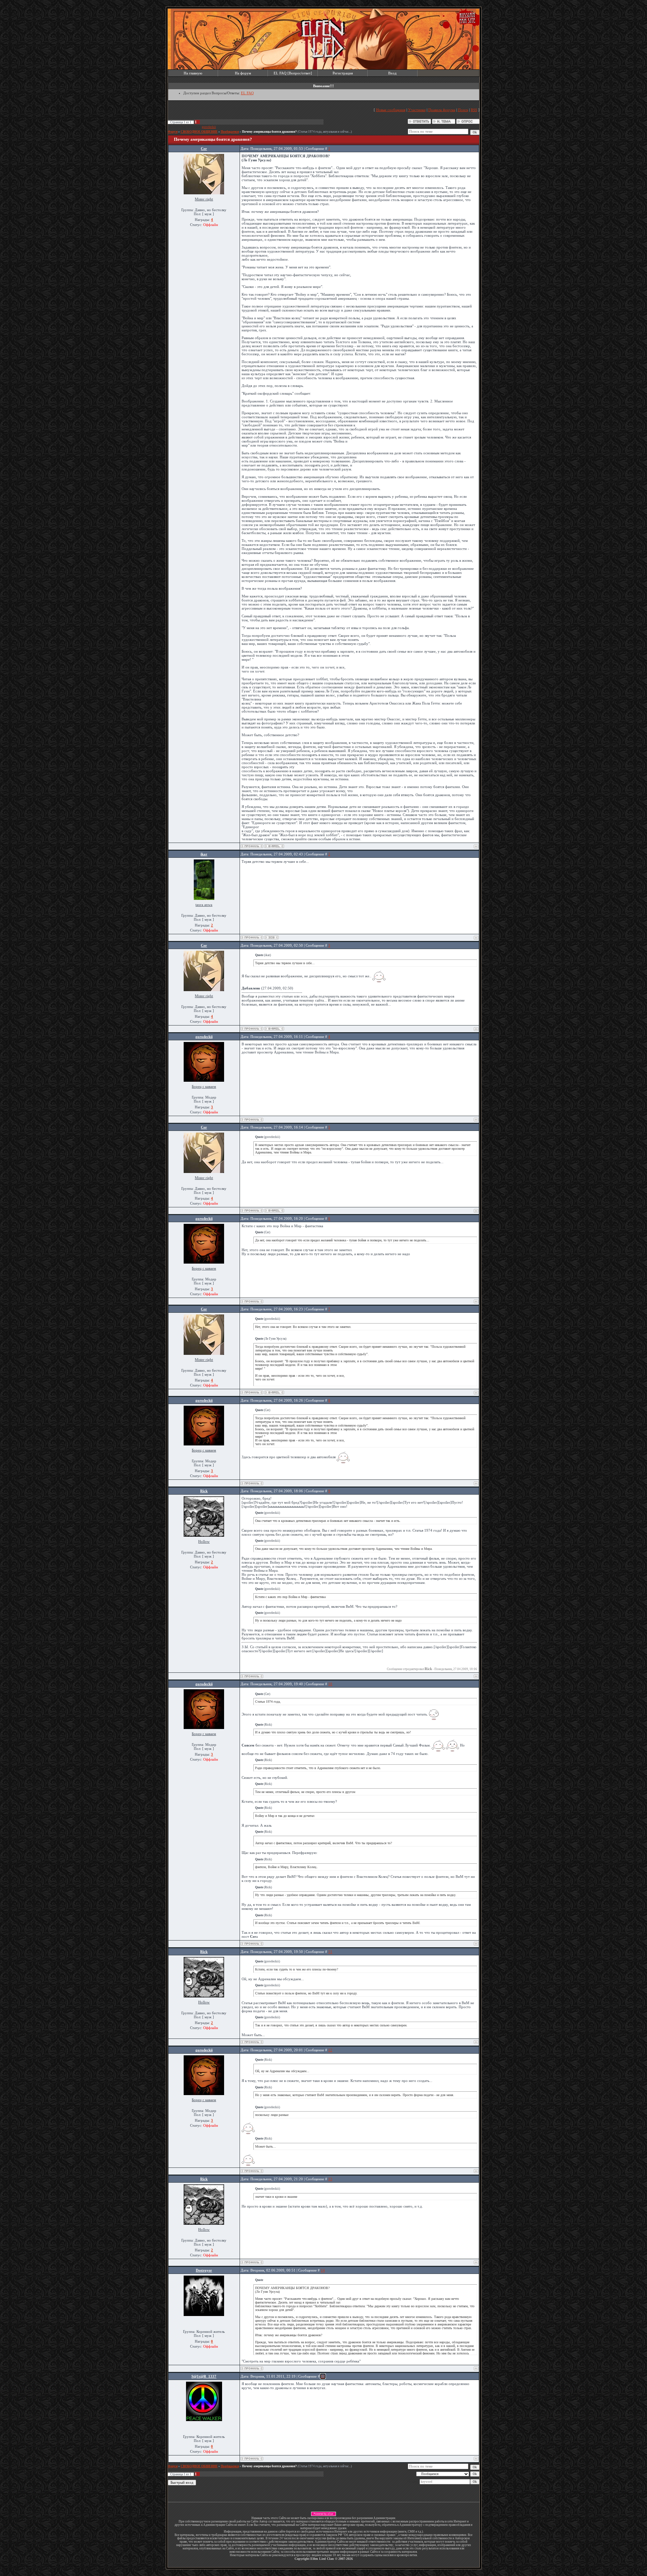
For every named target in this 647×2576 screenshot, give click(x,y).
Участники (417, 110)
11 (330, 1952)
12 (330, 2050)
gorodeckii (209, 127)
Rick (204, 1491)
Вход (392, 73)
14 (323, 2270)
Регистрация (343, 73)
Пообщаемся (230, 132)
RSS (474, 110)
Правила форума (442, 110)
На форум (243, 73)
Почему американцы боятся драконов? (269, 132)
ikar (204, 854)
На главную (193, 73)
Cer (204, 149)
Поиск (463, 110)
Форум (173, 132)
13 (330, 2179)
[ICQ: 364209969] (271, 937)
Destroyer (204, 2270)
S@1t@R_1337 (204, 2376)
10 (330, 1684)
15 (323, 2376)
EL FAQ (247, 93)
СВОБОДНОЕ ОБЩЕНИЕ (199, 132)
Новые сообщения (391, 110)
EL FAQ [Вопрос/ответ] (293, 73)
